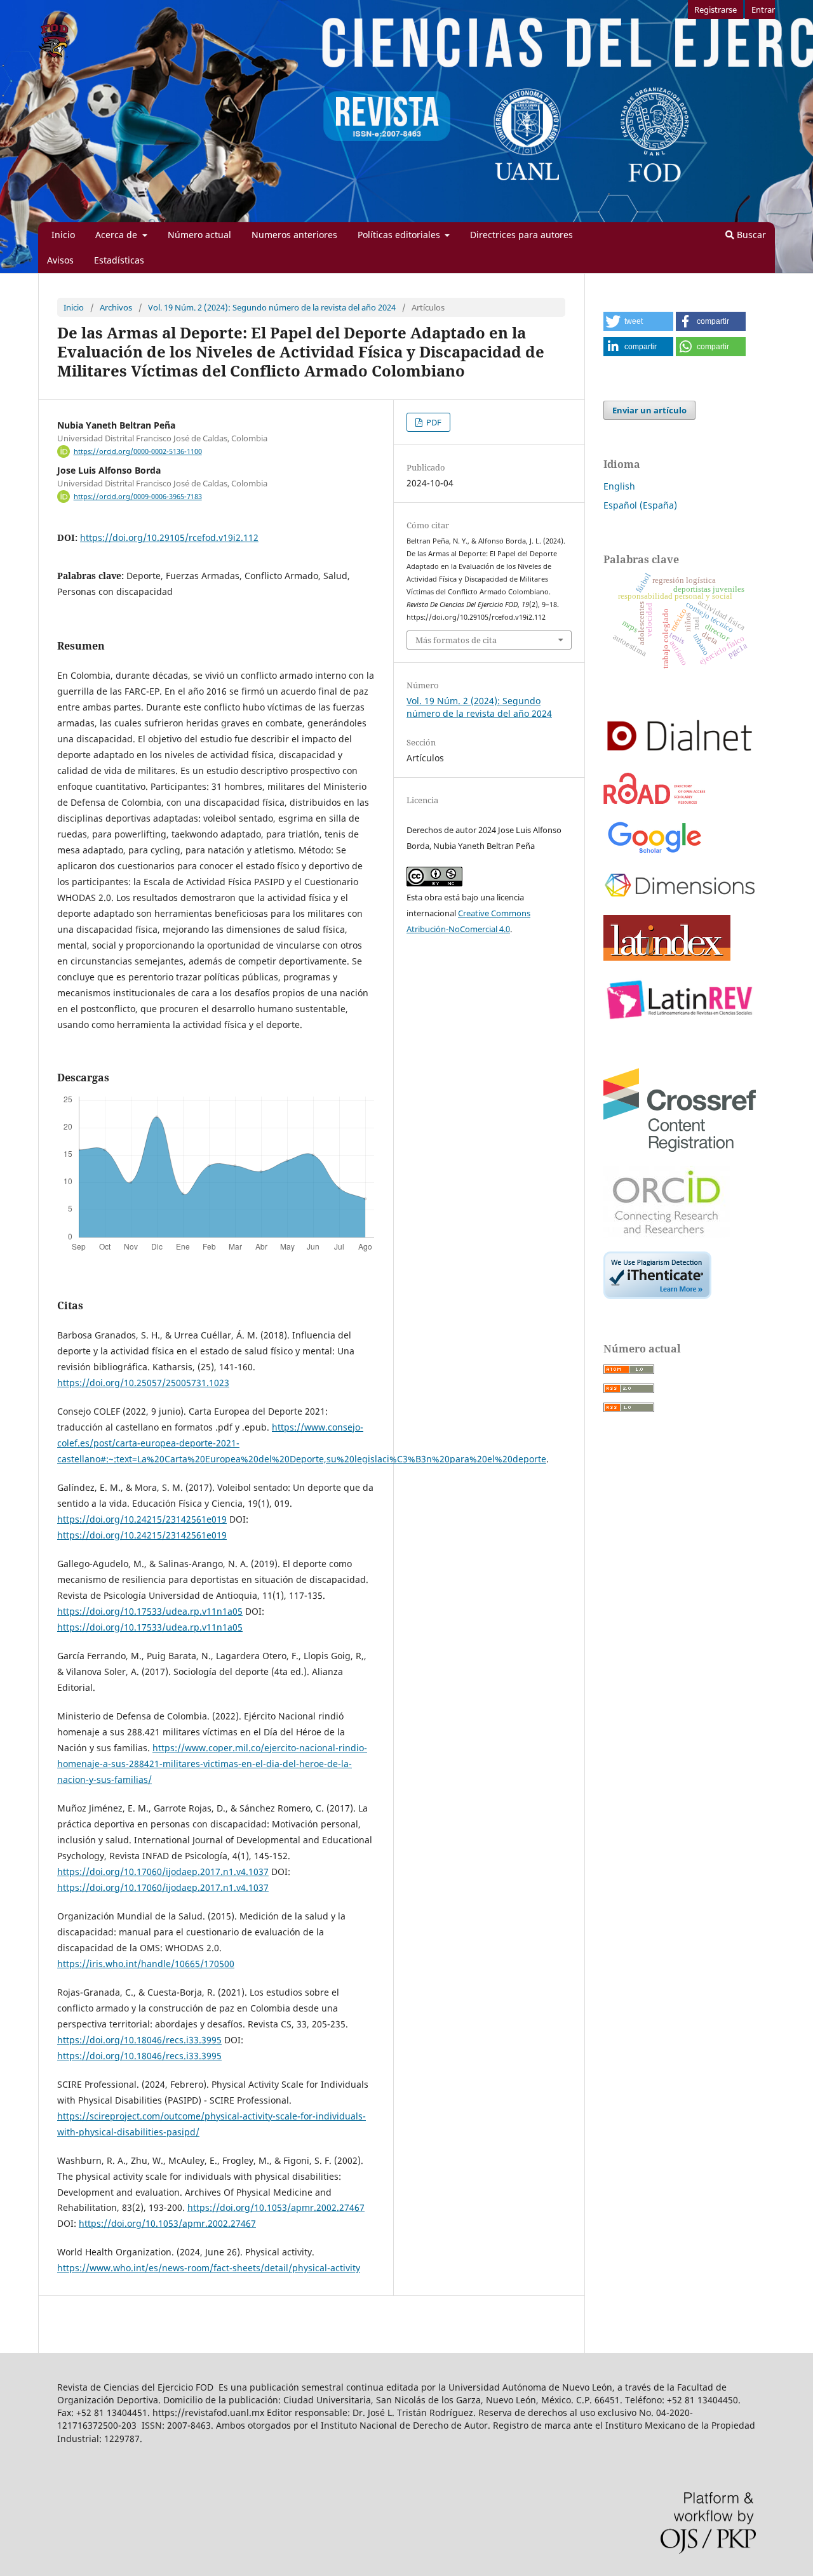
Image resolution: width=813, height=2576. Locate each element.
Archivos (116, 307)
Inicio (63, 235)
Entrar (763, 10)
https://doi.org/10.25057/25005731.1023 (143, 1383)
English (619, 486)
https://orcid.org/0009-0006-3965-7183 (138, 497)
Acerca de (118, 235)
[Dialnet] (680, 755)
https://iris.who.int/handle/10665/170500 (146, 1964)
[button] (638, 321)
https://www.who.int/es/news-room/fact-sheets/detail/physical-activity (209, 2268)
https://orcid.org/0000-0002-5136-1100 (138, 451)
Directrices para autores (521, 235)
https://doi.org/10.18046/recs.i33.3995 (139, 2040)
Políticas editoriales (400, 235)
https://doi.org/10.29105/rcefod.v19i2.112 (169, 537)
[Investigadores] (667, 1234)
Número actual (199, 235)
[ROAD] (655, 800)
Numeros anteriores (294, 235)
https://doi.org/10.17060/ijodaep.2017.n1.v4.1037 (163, 1872)
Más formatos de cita (456, 640)
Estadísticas (119, 260)
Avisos (60, 260)
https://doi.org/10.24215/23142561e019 (142, 1519)
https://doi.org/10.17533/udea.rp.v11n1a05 (150, 1611)
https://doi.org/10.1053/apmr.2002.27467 (276, 2207)
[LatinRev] (680, 1021)
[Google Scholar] (654, 853)
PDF (433, 422)
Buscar (750, 235)
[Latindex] (667, 957)
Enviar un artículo (649, 410)
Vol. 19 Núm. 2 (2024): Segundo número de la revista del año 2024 (272, 307)
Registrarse (716, 10)
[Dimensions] (680, 898)
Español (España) (640, 505)
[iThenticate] (657, 1296)
